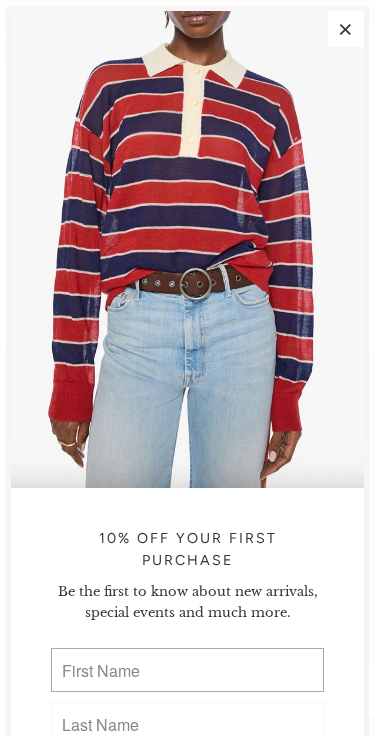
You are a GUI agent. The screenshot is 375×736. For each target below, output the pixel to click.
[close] (346, 29)
